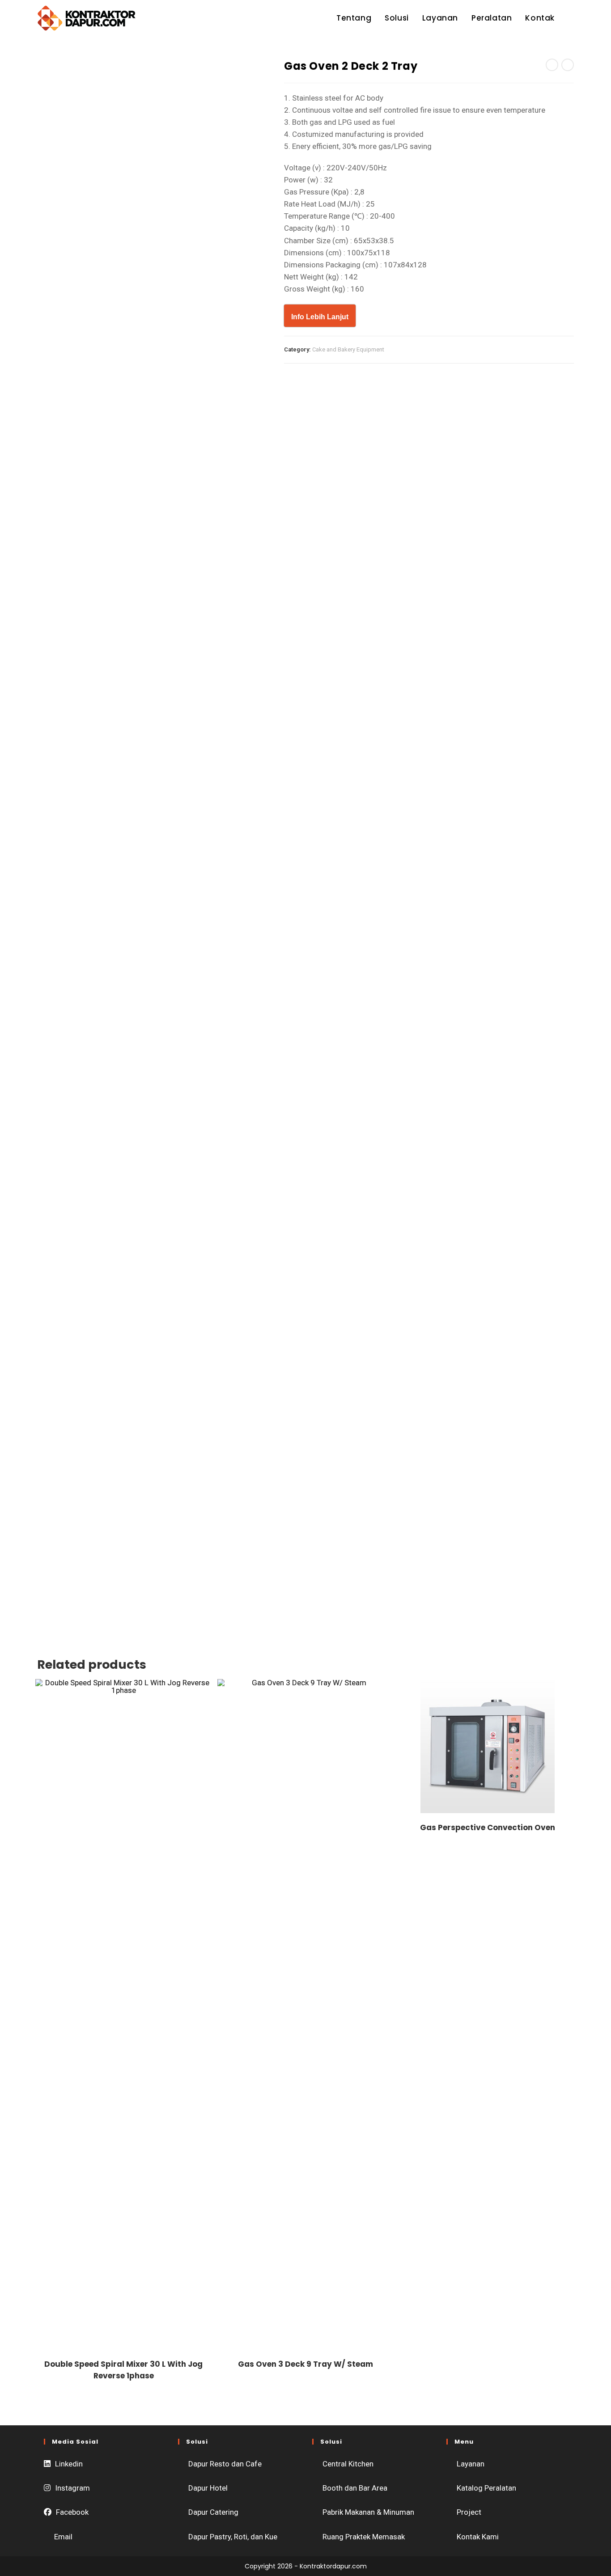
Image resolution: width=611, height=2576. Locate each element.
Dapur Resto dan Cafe (225, 2464)
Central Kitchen (348, 2464)
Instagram (72, 2488)
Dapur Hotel (208, 2488)
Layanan (471, 2464)
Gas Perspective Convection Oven (488, 1827)
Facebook (72, 2512)
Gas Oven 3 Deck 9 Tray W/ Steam (305, 2364)
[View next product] (568, 65)
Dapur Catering (213, 2512)
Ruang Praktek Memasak (364, 2537)
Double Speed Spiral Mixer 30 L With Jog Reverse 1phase (123, 2370)
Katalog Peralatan (486, 2488)
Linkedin (69, 2464)
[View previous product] (552, 65)
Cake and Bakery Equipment (348, 349)
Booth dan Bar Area (355, 2488)
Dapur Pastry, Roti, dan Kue (233, 2537)
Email (63, 2537)
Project (469, 2512)
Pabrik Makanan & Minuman (368, 2512)
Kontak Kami (478, 2537)
